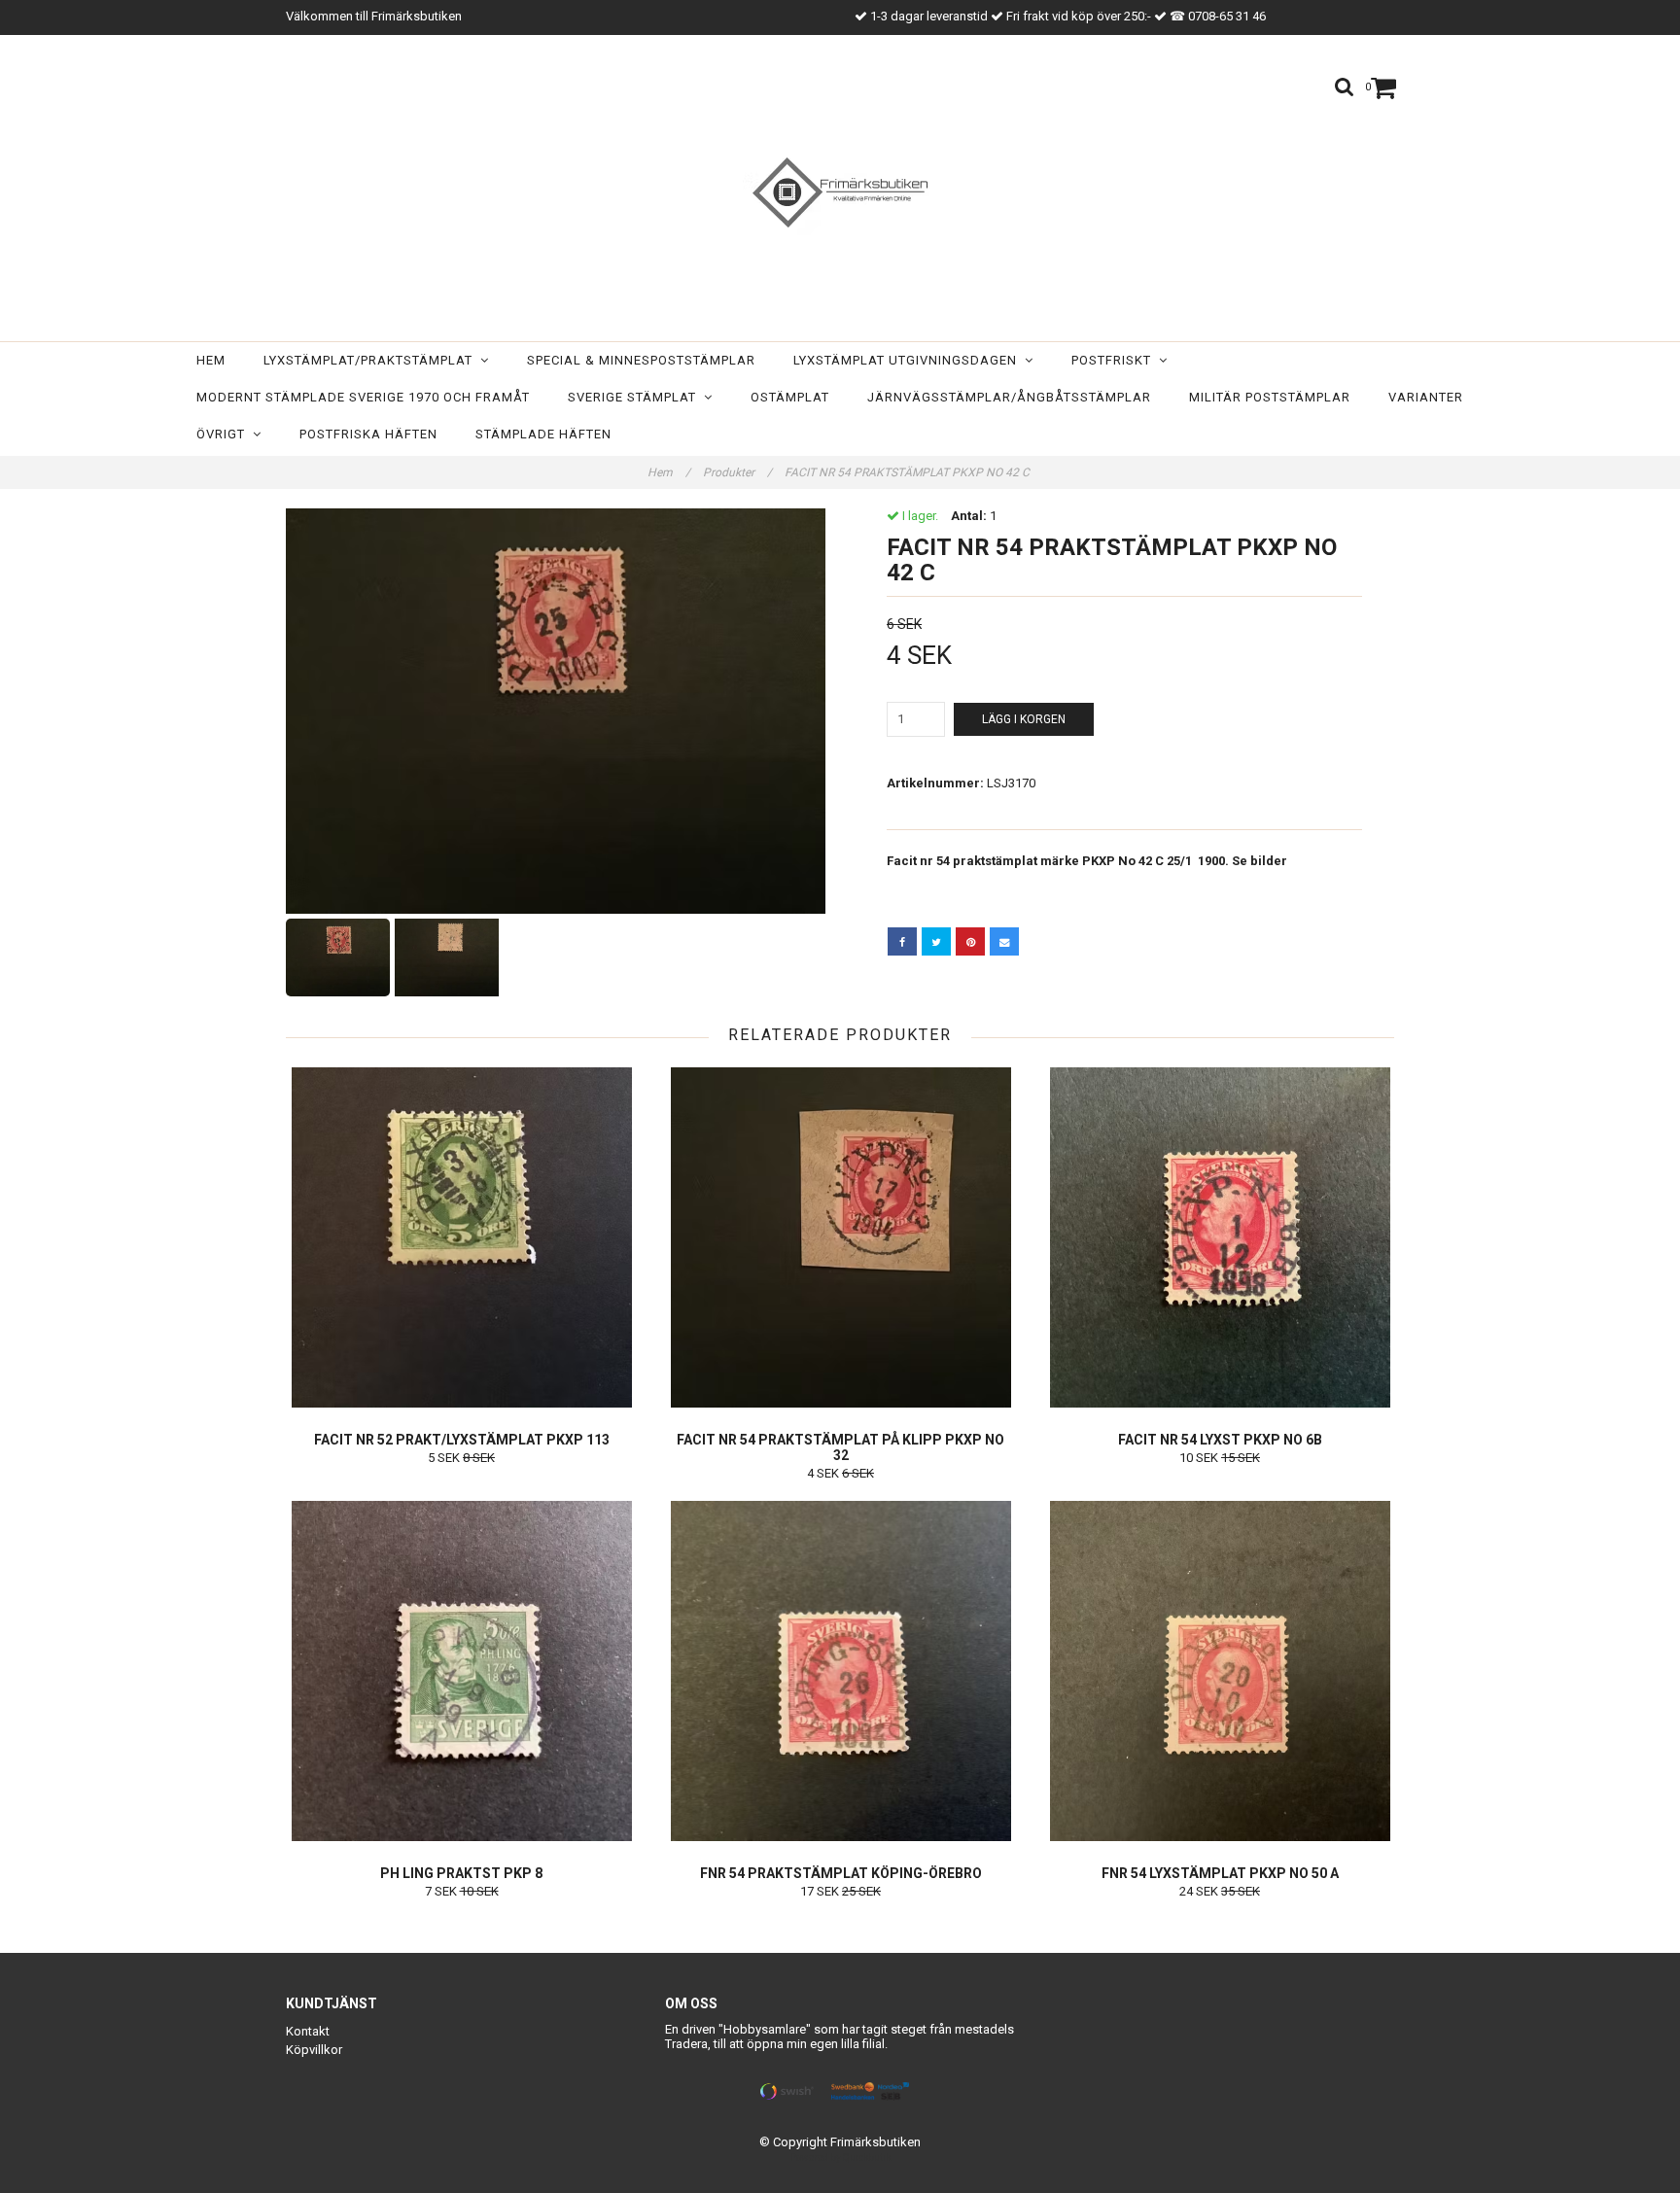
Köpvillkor (314, 2050)
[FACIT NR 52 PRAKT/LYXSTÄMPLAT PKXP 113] (461, 1237)
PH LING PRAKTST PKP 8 (461, 1873)
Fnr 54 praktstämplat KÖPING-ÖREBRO (841, 1873)
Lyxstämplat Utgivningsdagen (909, 360)
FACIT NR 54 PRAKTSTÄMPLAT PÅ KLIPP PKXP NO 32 (840, 1447)
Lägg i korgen (1024, 719)
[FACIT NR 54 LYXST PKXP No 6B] (1220, 1237)
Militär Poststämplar (1270, 397)
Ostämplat (790, 397)
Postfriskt (1115, 360)
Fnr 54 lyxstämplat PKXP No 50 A (1220, 1873)
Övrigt (225, 434)
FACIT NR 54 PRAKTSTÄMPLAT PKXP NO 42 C (909, 472)
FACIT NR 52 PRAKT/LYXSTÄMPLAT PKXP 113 (462, 1440)
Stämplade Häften (543, 434)
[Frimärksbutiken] (840, 192)
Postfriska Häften (368, 434)
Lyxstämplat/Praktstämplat (372, 360)
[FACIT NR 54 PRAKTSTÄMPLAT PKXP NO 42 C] (556, 711)
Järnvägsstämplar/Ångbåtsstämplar (1009, 397)
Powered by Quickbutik (840, 2158)
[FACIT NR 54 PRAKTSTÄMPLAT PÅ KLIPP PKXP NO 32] (840, 1237)
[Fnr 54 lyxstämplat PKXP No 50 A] (1220, 1671)
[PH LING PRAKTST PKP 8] (461, 1671)
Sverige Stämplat (636, 397)
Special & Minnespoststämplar (641, 360)
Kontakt (308, 2031)
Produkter (737, 472)
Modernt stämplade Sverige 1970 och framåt (363, 397)
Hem (211, 360)
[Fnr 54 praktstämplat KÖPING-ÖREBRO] (840, 1671)
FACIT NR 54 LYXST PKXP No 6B (1220, 1440)
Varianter (1426, 397)
